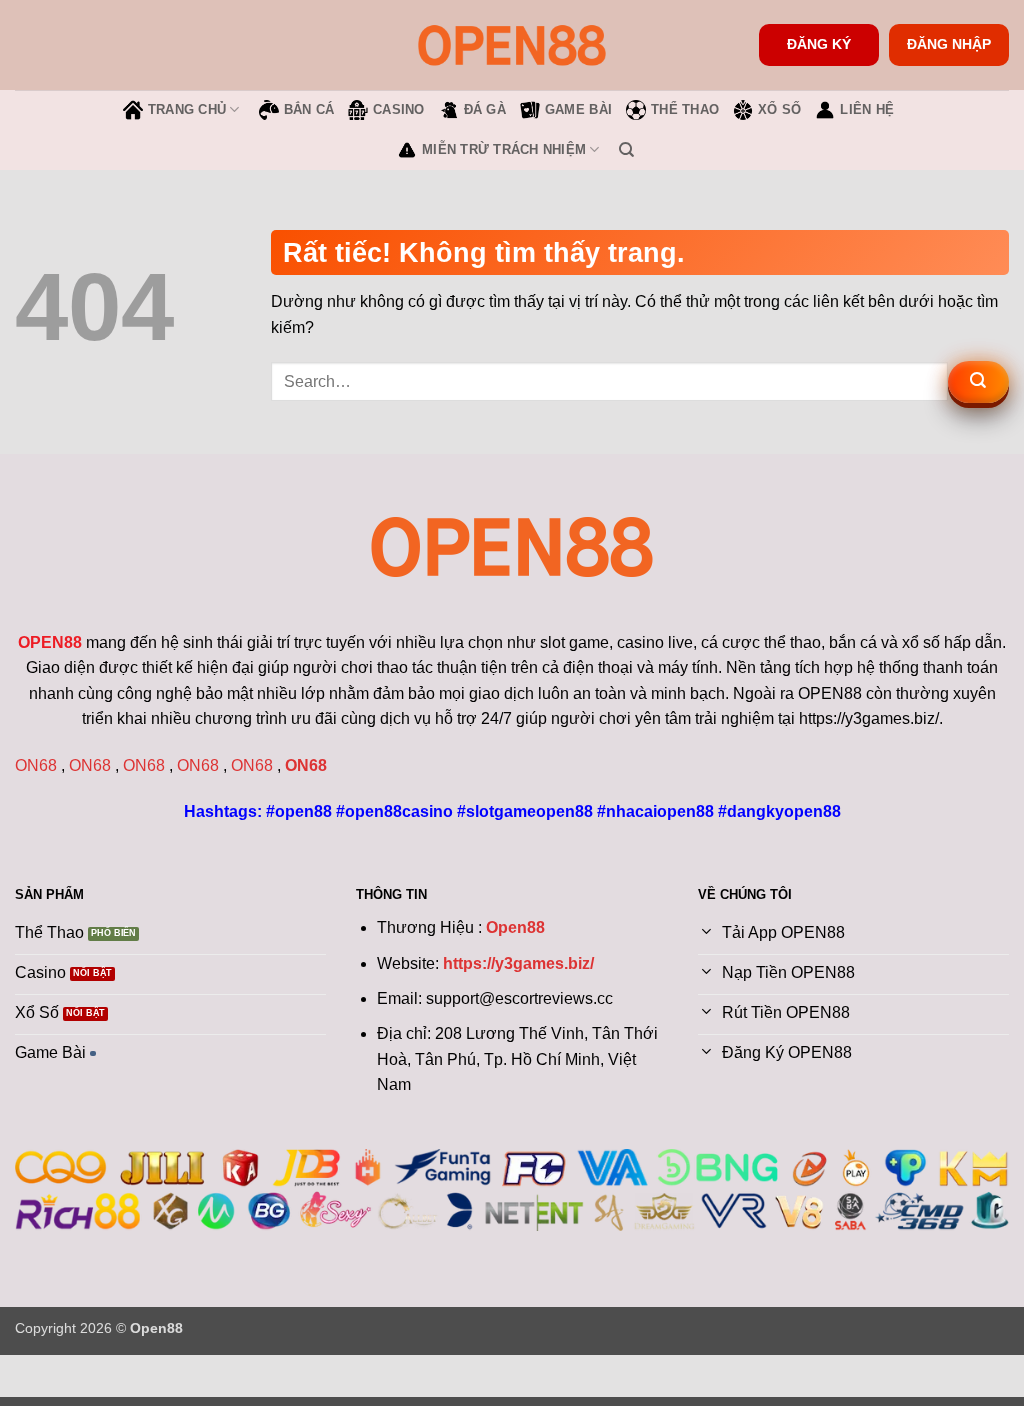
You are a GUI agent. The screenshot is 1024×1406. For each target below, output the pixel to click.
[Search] (626, 150)
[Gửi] (978, 382)
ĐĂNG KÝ (819, 44)
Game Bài (578, 109)
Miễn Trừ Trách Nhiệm (504, 149)
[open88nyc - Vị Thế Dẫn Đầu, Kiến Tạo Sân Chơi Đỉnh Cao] (512, 44)
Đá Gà (485, 109)
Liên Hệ (867, 109)
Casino (399, 109)
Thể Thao (685, 109)
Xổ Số (779, 109)
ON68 (36, 765)
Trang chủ (187, 109)
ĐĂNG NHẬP (949, 44)
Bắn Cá (309, 109)
